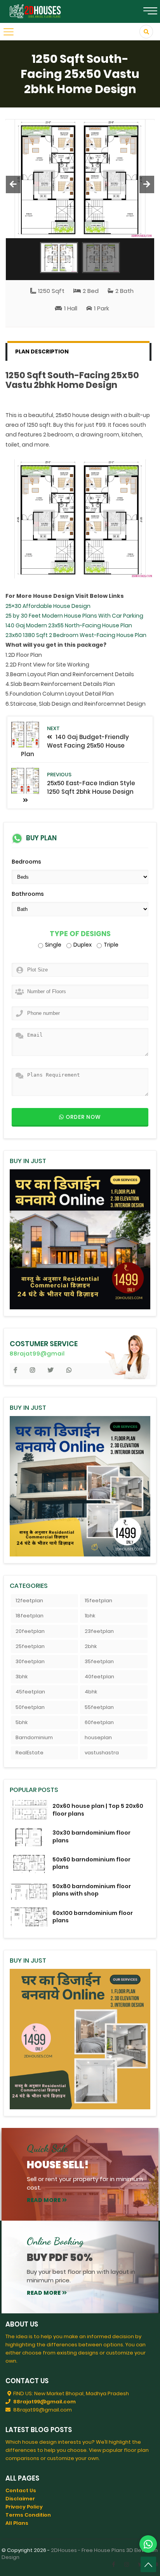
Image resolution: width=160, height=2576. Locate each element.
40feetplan (99, 1677)
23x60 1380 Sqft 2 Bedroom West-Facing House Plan (76, 635)
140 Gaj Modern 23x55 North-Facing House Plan (69, 625)
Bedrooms (26, 862)
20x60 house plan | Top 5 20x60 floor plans (98, 1810)
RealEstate (30, 1753)
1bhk (90, 1616)
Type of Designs (80, 934)
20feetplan (30, 1631)
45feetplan (30, 1692)
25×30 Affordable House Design (48, 606)
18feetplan (30, 1616)
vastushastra (102, 1753)
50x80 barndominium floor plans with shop (92, 1890)
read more (44, 2200)
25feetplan (30, 1646)
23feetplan (99, 1631)
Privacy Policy (24, 2507)
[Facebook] (114, 2564)
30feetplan (30, 1661)
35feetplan (99, 1661)
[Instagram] (127, 2564)
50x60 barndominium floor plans (91, 1863)
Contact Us (21, 2490)
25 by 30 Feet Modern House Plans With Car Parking (74, 616)
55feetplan (99, 1707)
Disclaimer (20, 2499)
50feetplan (30, 1707)
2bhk (91, 1646)
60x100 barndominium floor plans (93, 1917)
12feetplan (29, 1600)
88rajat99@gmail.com (44, 2402)
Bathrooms (28, 894)
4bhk (91, 1692)
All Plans (17, 2523)
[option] (80, 179)
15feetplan (98, 1600)
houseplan (98, 1737)
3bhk (22, 1677)
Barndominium (34, 1737)
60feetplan (99, 1722)
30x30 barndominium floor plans (91, 1836)
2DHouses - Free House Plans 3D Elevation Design (80, 2554)
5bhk (22, 1722)
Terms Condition (28, 2515)
